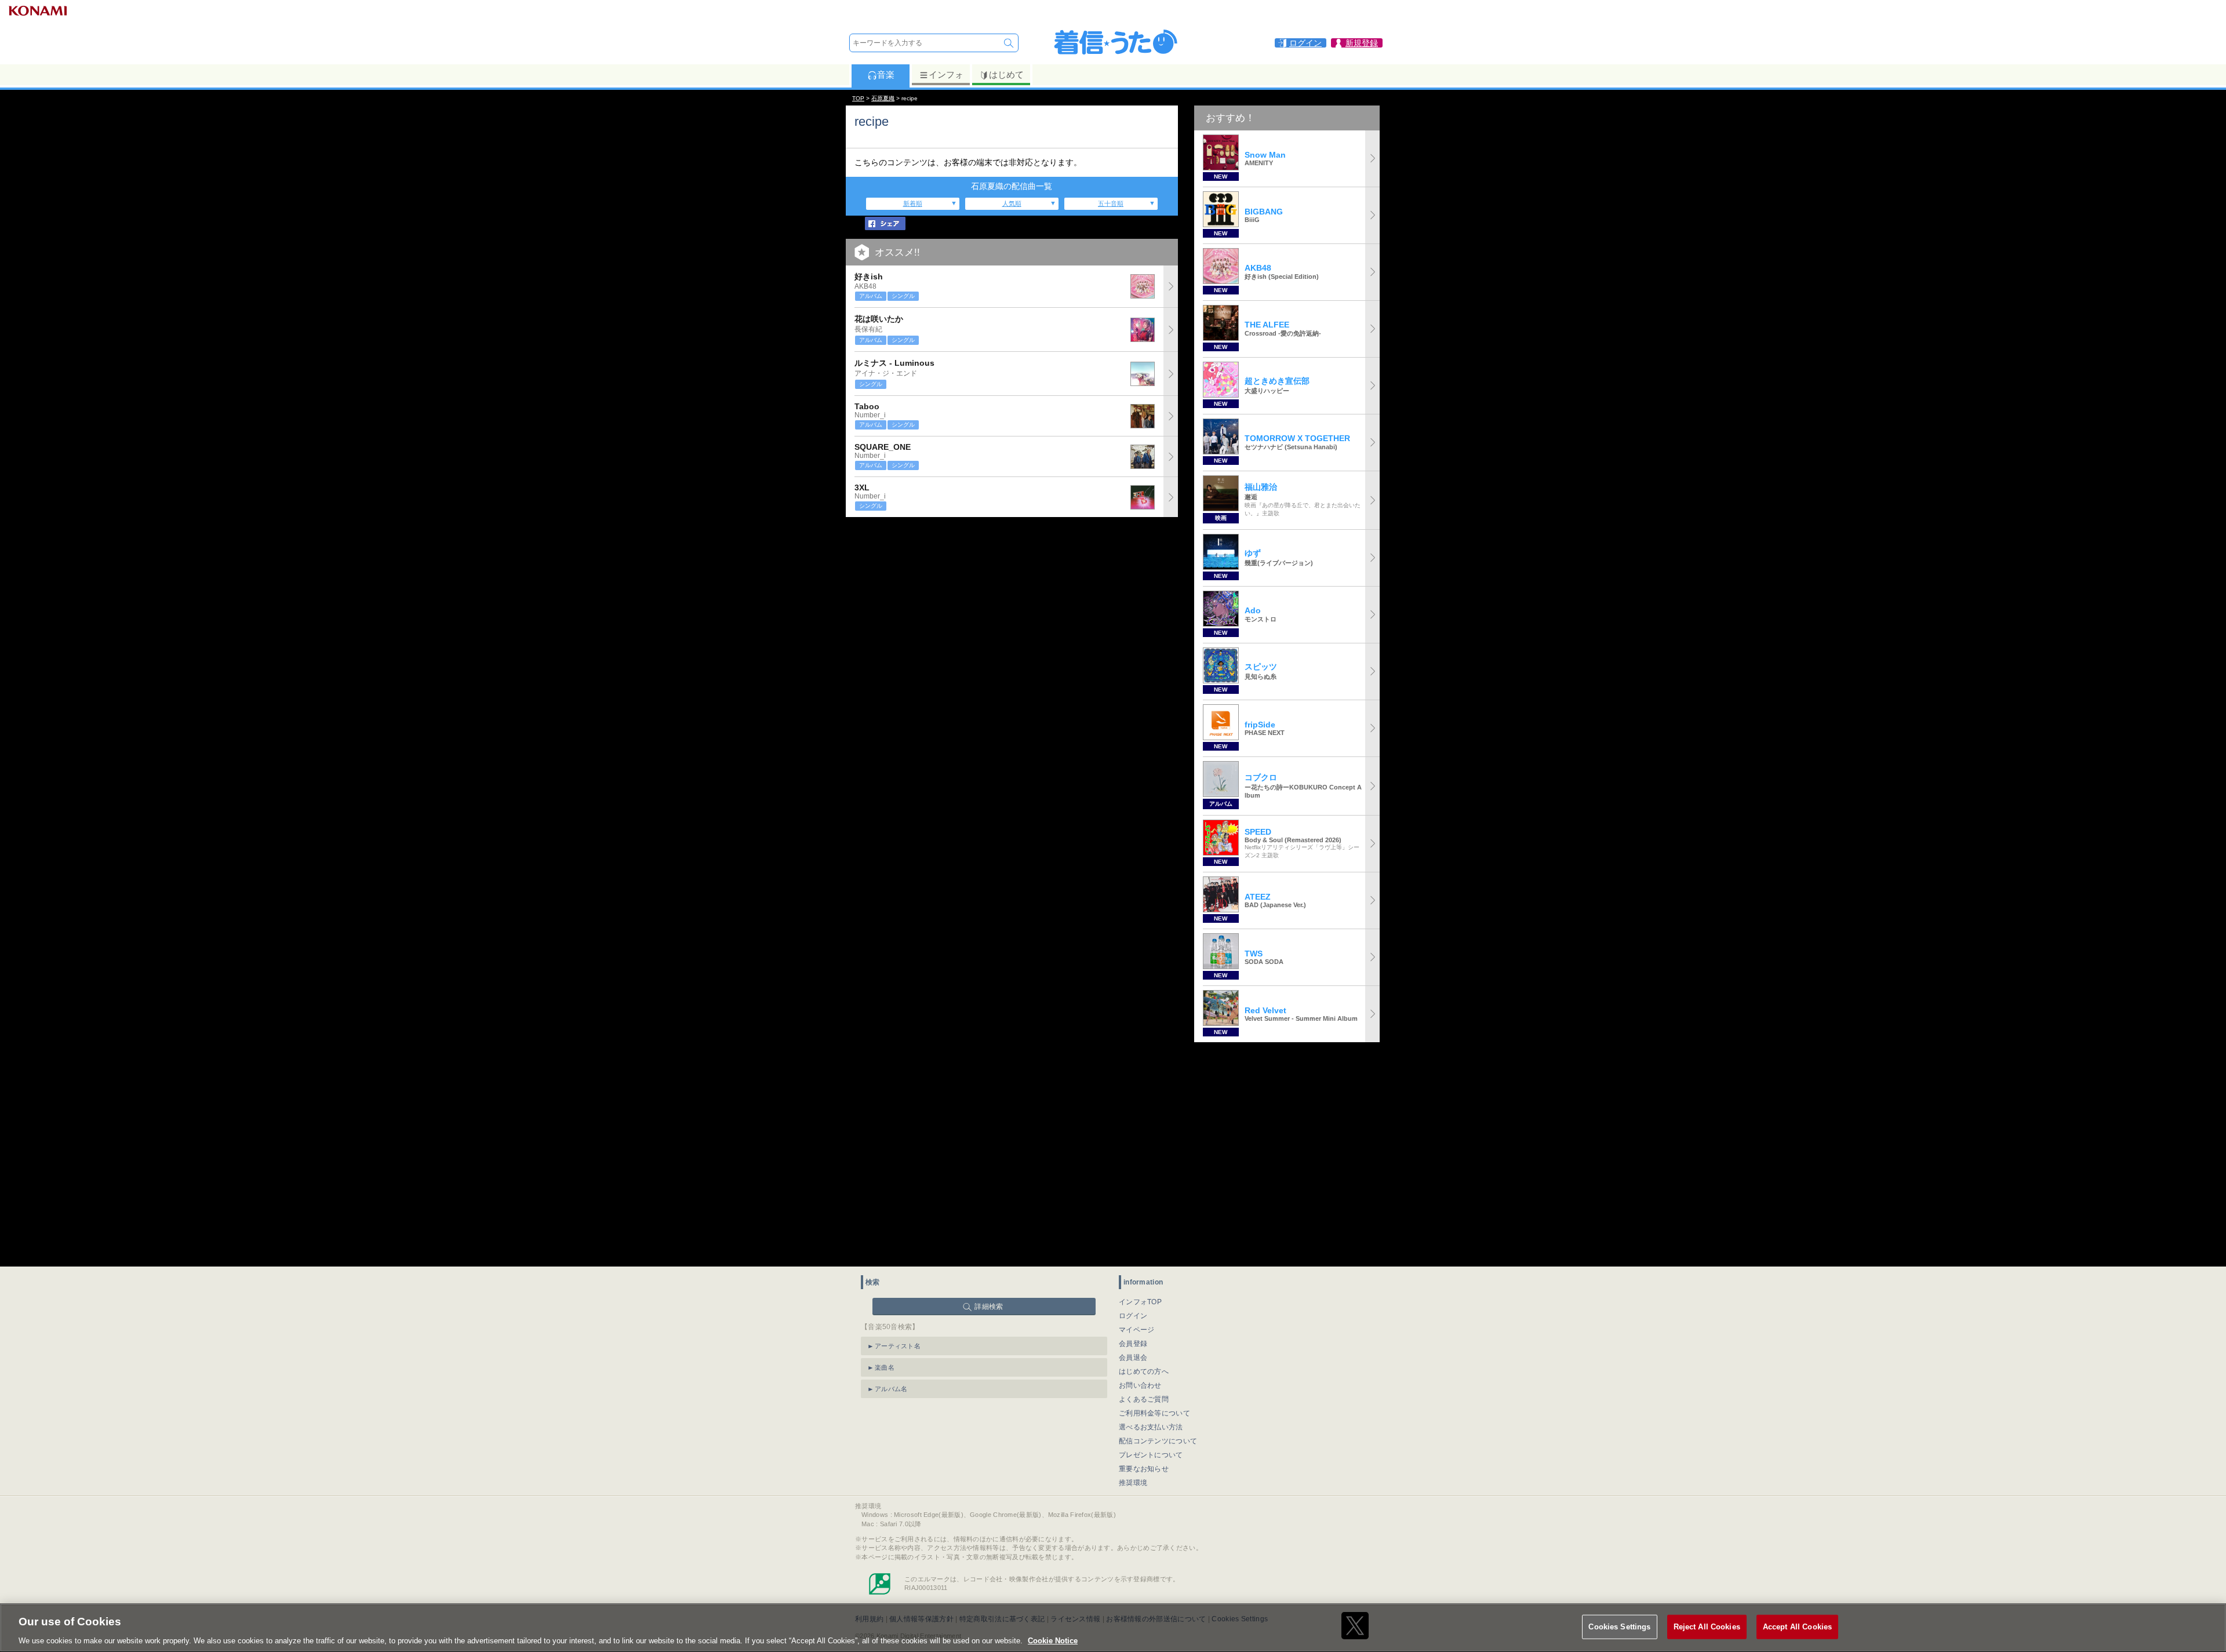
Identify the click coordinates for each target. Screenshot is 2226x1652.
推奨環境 (1133, 1483)
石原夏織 (883, 98)
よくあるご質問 (1144, 1399)
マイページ (1137, 1330)
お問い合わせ (1140, 1385)
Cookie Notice (1053, 1640)
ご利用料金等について (1154, 1413)
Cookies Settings (1619, 1626)
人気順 (1012, 203)
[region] (1113, 1628)
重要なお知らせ (1144, 1469)
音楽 (886, 74)
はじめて (1006, 74)
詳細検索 (989, 1307)
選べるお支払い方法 (1151, 1427)
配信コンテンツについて (1158, 1441)
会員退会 (1133, 1358)
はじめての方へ (1144, 1371)
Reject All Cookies (1707, 1626)
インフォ (946, 74)
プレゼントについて (1151, 1455)
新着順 (913, 203)
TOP (858, 98)
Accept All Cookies (1797, 1626)
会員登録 (1133, 1344)
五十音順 (1111, 203)
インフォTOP (1140, 1302)
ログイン (1133, 1316)
